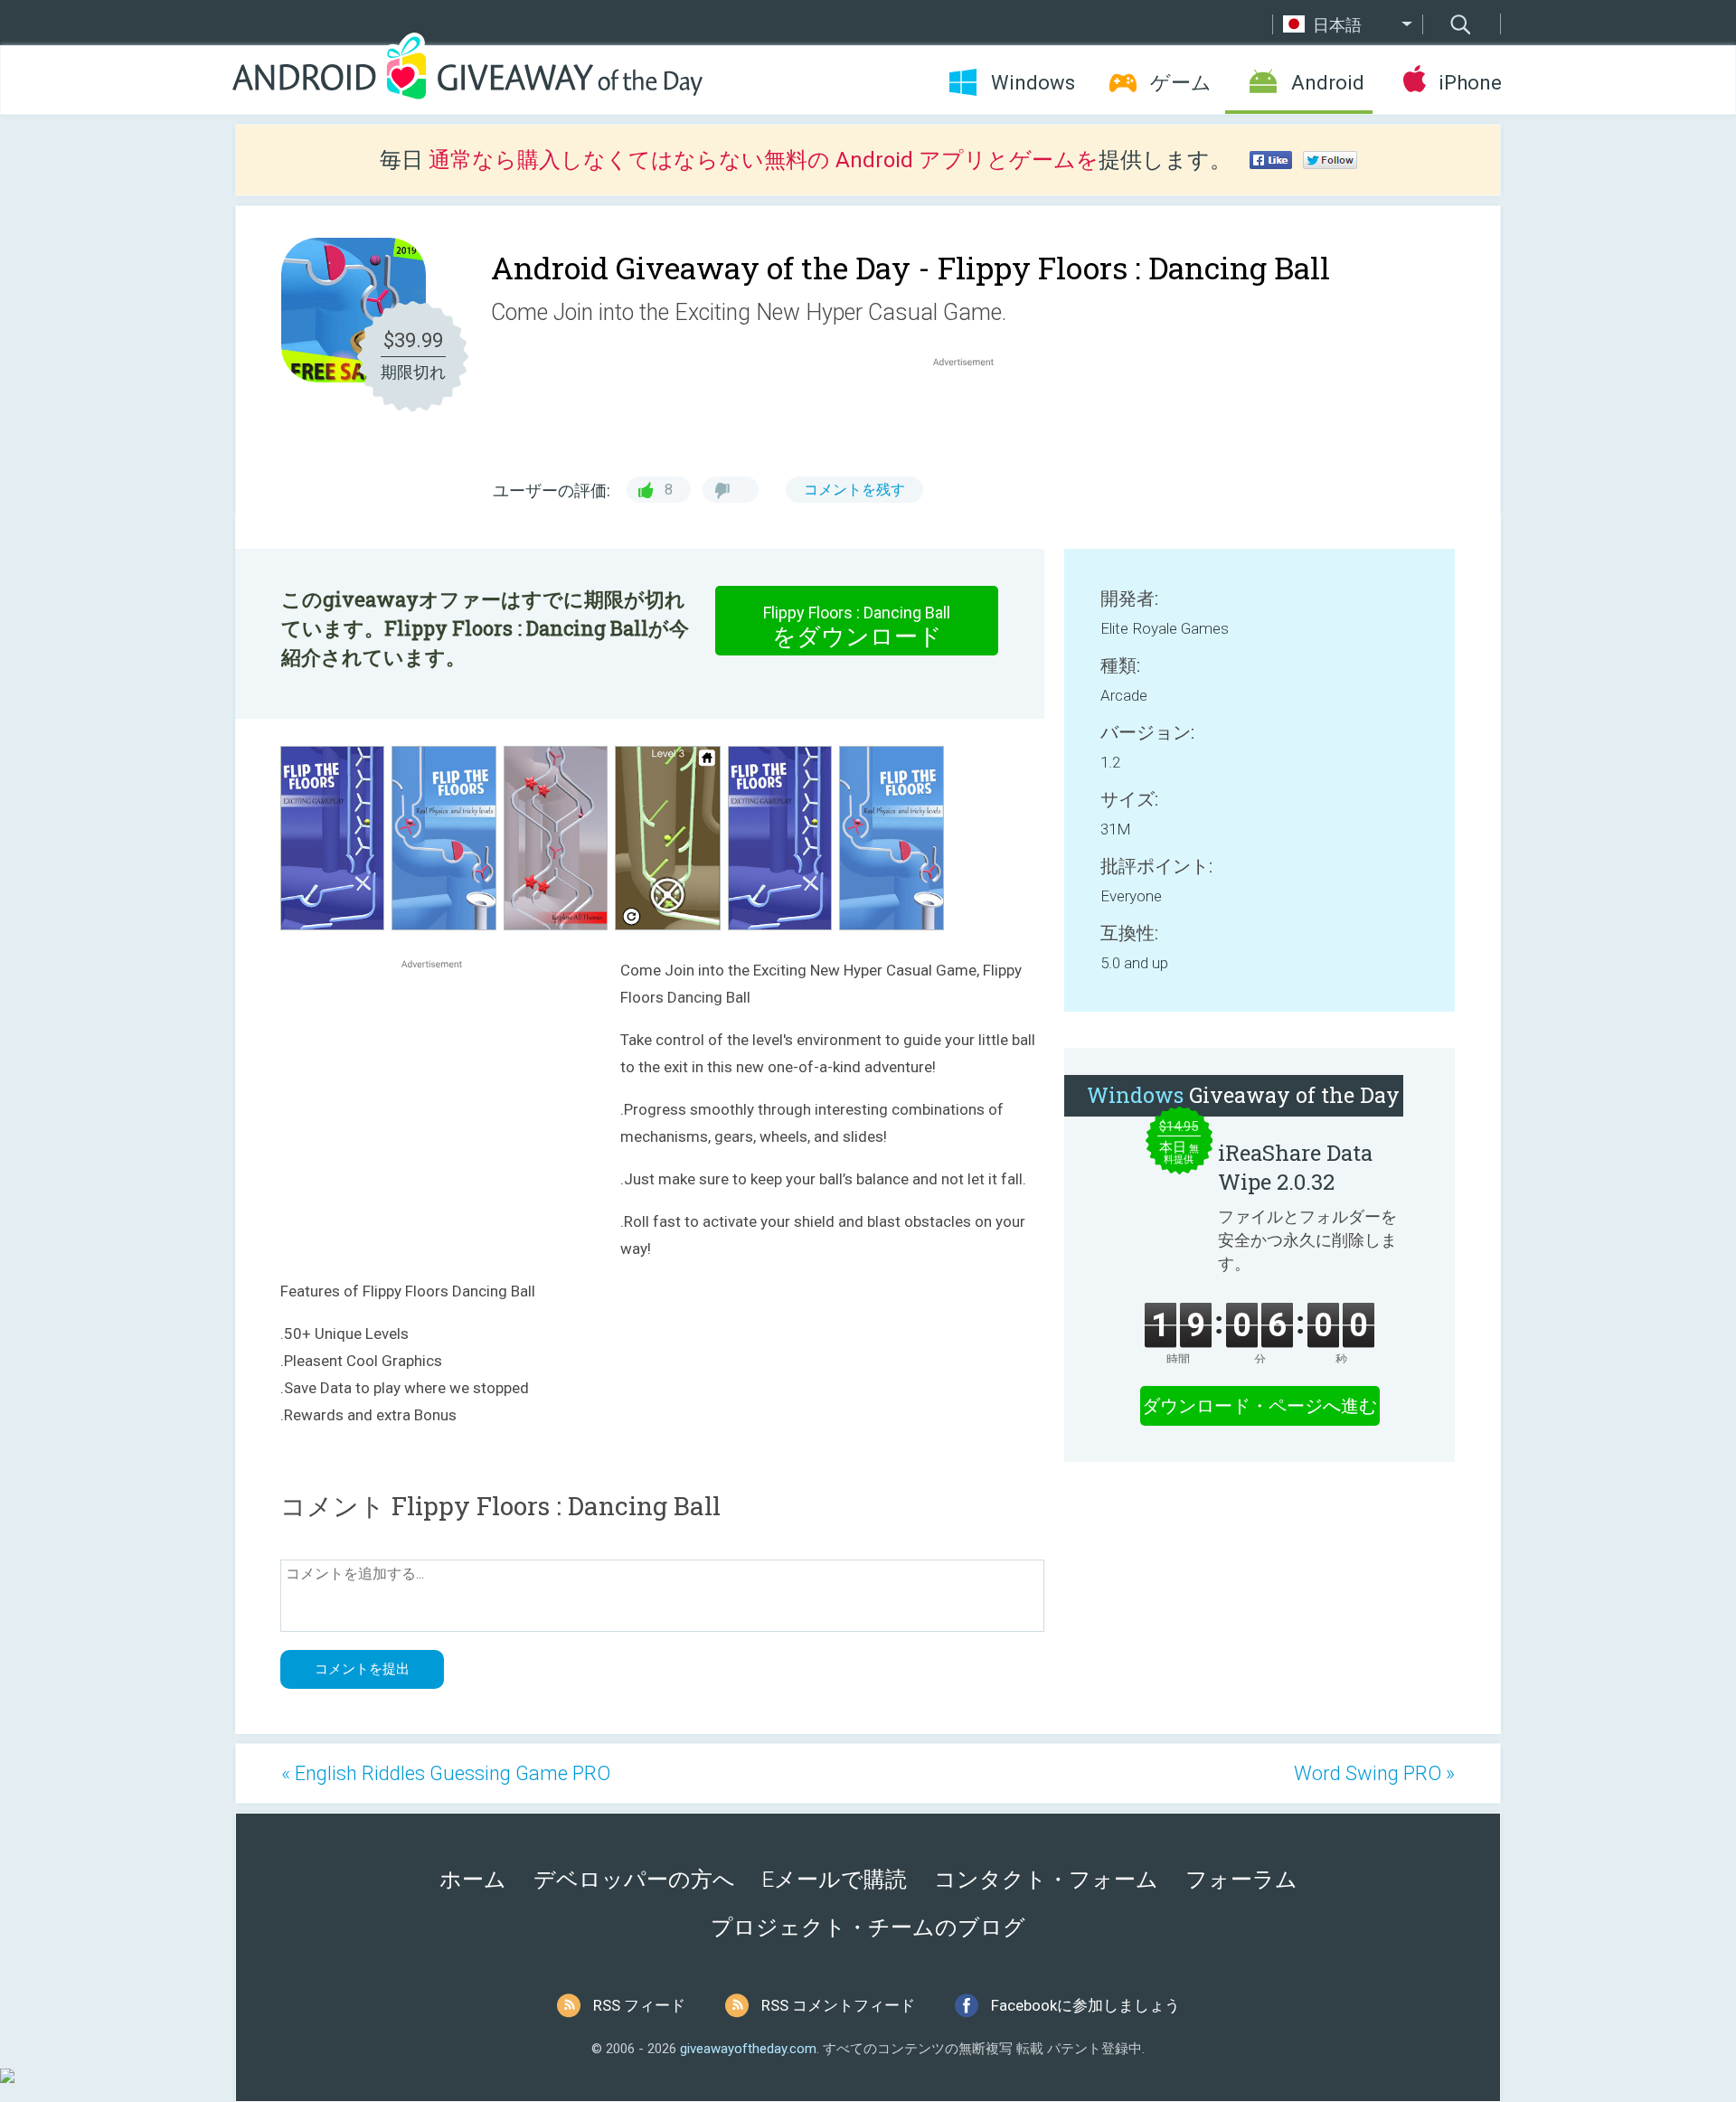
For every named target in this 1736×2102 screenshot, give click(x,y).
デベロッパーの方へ (634, 1880)
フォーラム (1241, 1880)
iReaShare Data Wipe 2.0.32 (1295, 1167)
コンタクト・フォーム (1046, 1880)
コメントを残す (854, 490)
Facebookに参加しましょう (1085, 2005)
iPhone (1470, 83)
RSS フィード (639, 2005)
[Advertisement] (973, 414)
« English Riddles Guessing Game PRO (446, 1773)
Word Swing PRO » (1374, 1773)
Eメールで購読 (835, 1880)
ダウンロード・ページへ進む (1260, 1406)
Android (1328, 83)
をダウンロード (857, 627)
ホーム (473, 1880)
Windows (1033, 83)
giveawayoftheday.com (748, 2049)
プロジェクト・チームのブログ (868, 1928)
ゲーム (1181, 83)
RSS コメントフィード (838, 2005)
